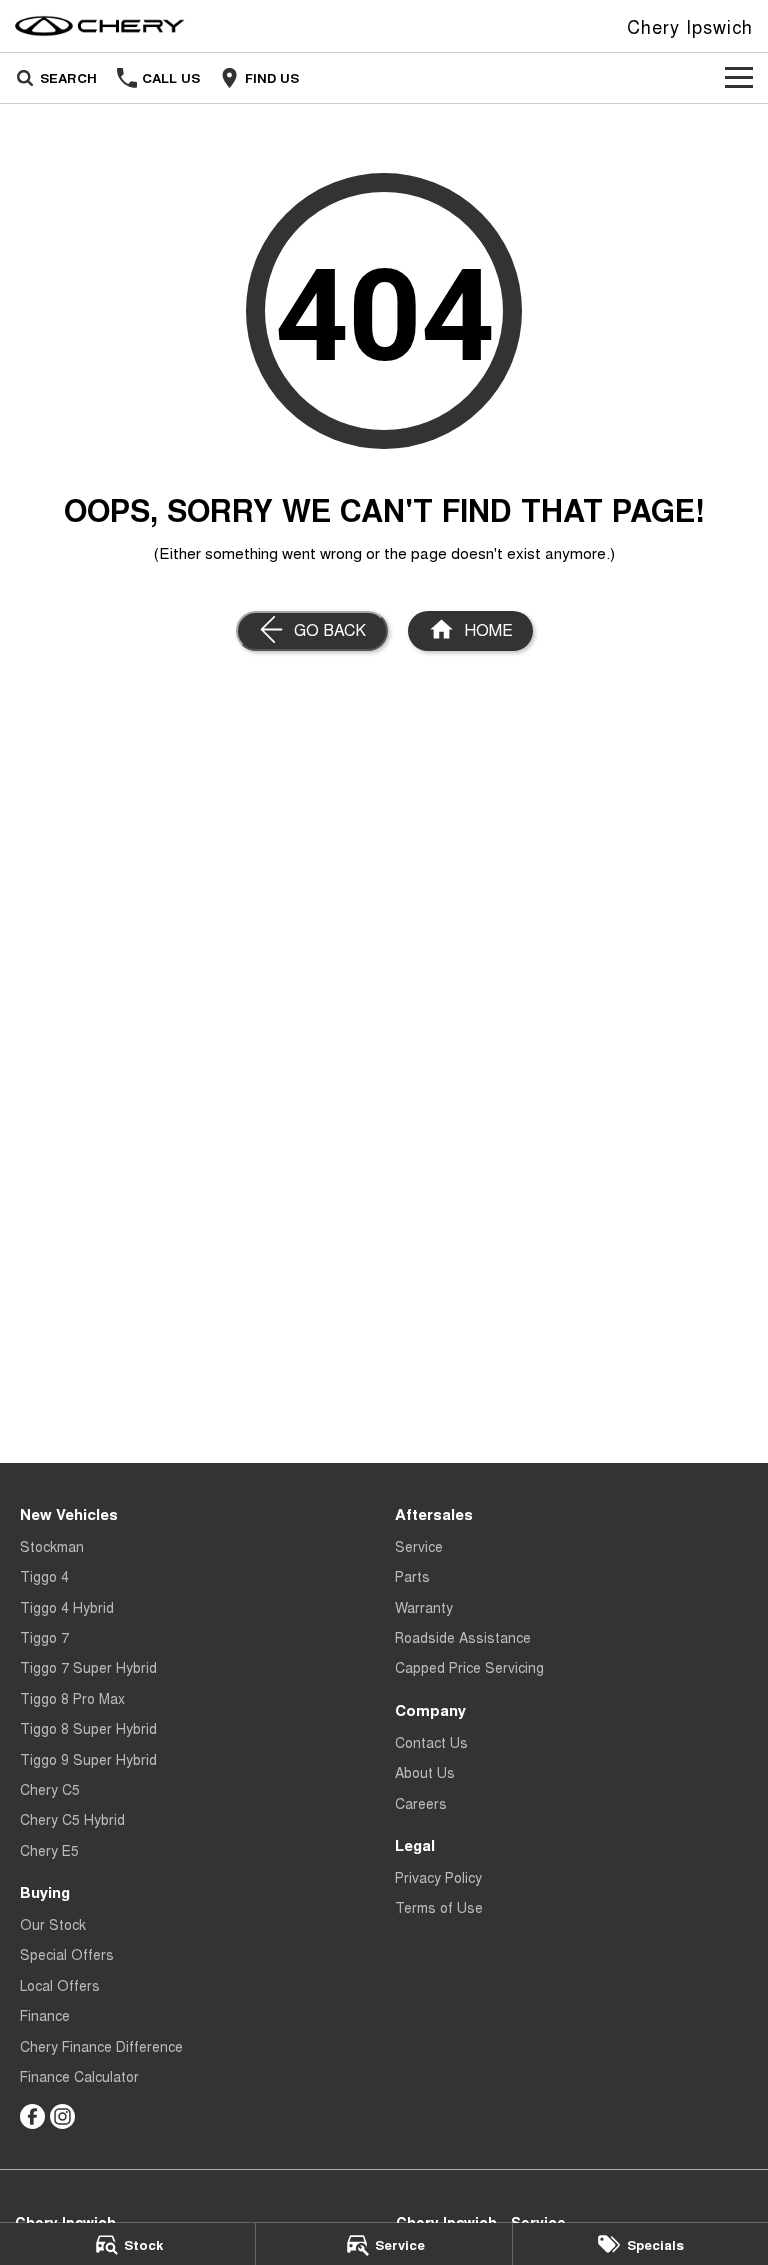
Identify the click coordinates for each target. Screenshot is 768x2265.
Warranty (424, 1607)
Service (419, 1546)
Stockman (52, 1546)
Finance (45, 2015)
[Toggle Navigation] (739, 78)
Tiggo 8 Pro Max (72, 1698)
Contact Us (431, 1742)
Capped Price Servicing (469, 1667)
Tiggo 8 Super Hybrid (88, 1728)
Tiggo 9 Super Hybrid (88, 1759)
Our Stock (53, 1924)
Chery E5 (49, 1850)
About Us (425, 1772)
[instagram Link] (62, 2116)
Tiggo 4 (44, 1576)
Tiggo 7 (44, 1637)
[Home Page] (100, 26)
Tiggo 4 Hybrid (67, 1607)
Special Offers (67, 1954)
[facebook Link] (32, 2116)
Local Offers (60, 1985)
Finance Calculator (79, 2076)
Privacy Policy (438, 1877)
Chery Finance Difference (101, 2046)
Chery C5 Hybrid (72, 1819)
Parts (412, 1576)
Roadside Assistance (463, 1637)
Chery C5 (50, 1789)
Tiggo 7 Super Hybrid (88, 1667)
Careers (421, 1803)
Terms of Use (439, 1907)
